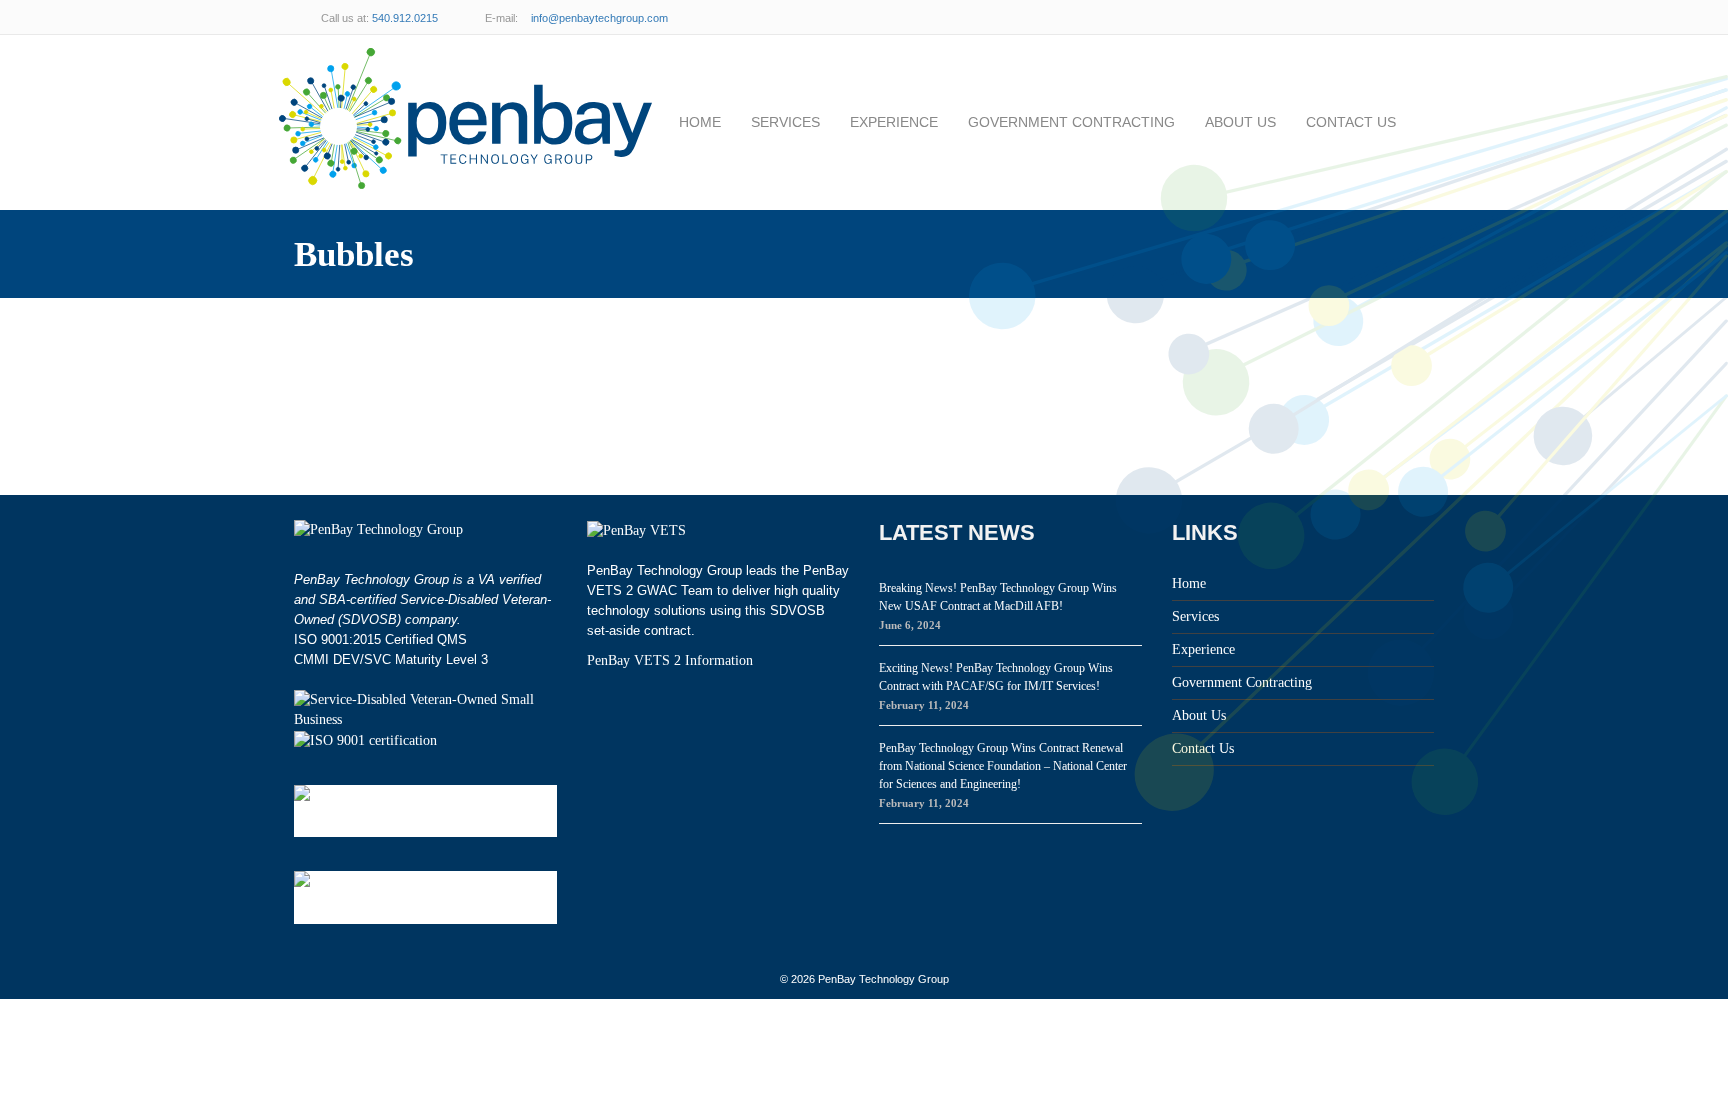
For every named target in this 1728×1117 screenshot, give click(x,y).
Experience (894, 122)
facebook (1414, 17)
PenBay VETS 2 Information (670, 660)
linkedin (1374, 17)
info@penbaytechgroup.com (599, 18)
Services (785, 122)
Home (700, 122)
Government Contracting (1071, 122)
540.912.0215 (405, 18)
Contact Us (1351, 122)
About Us (1240, 122)
